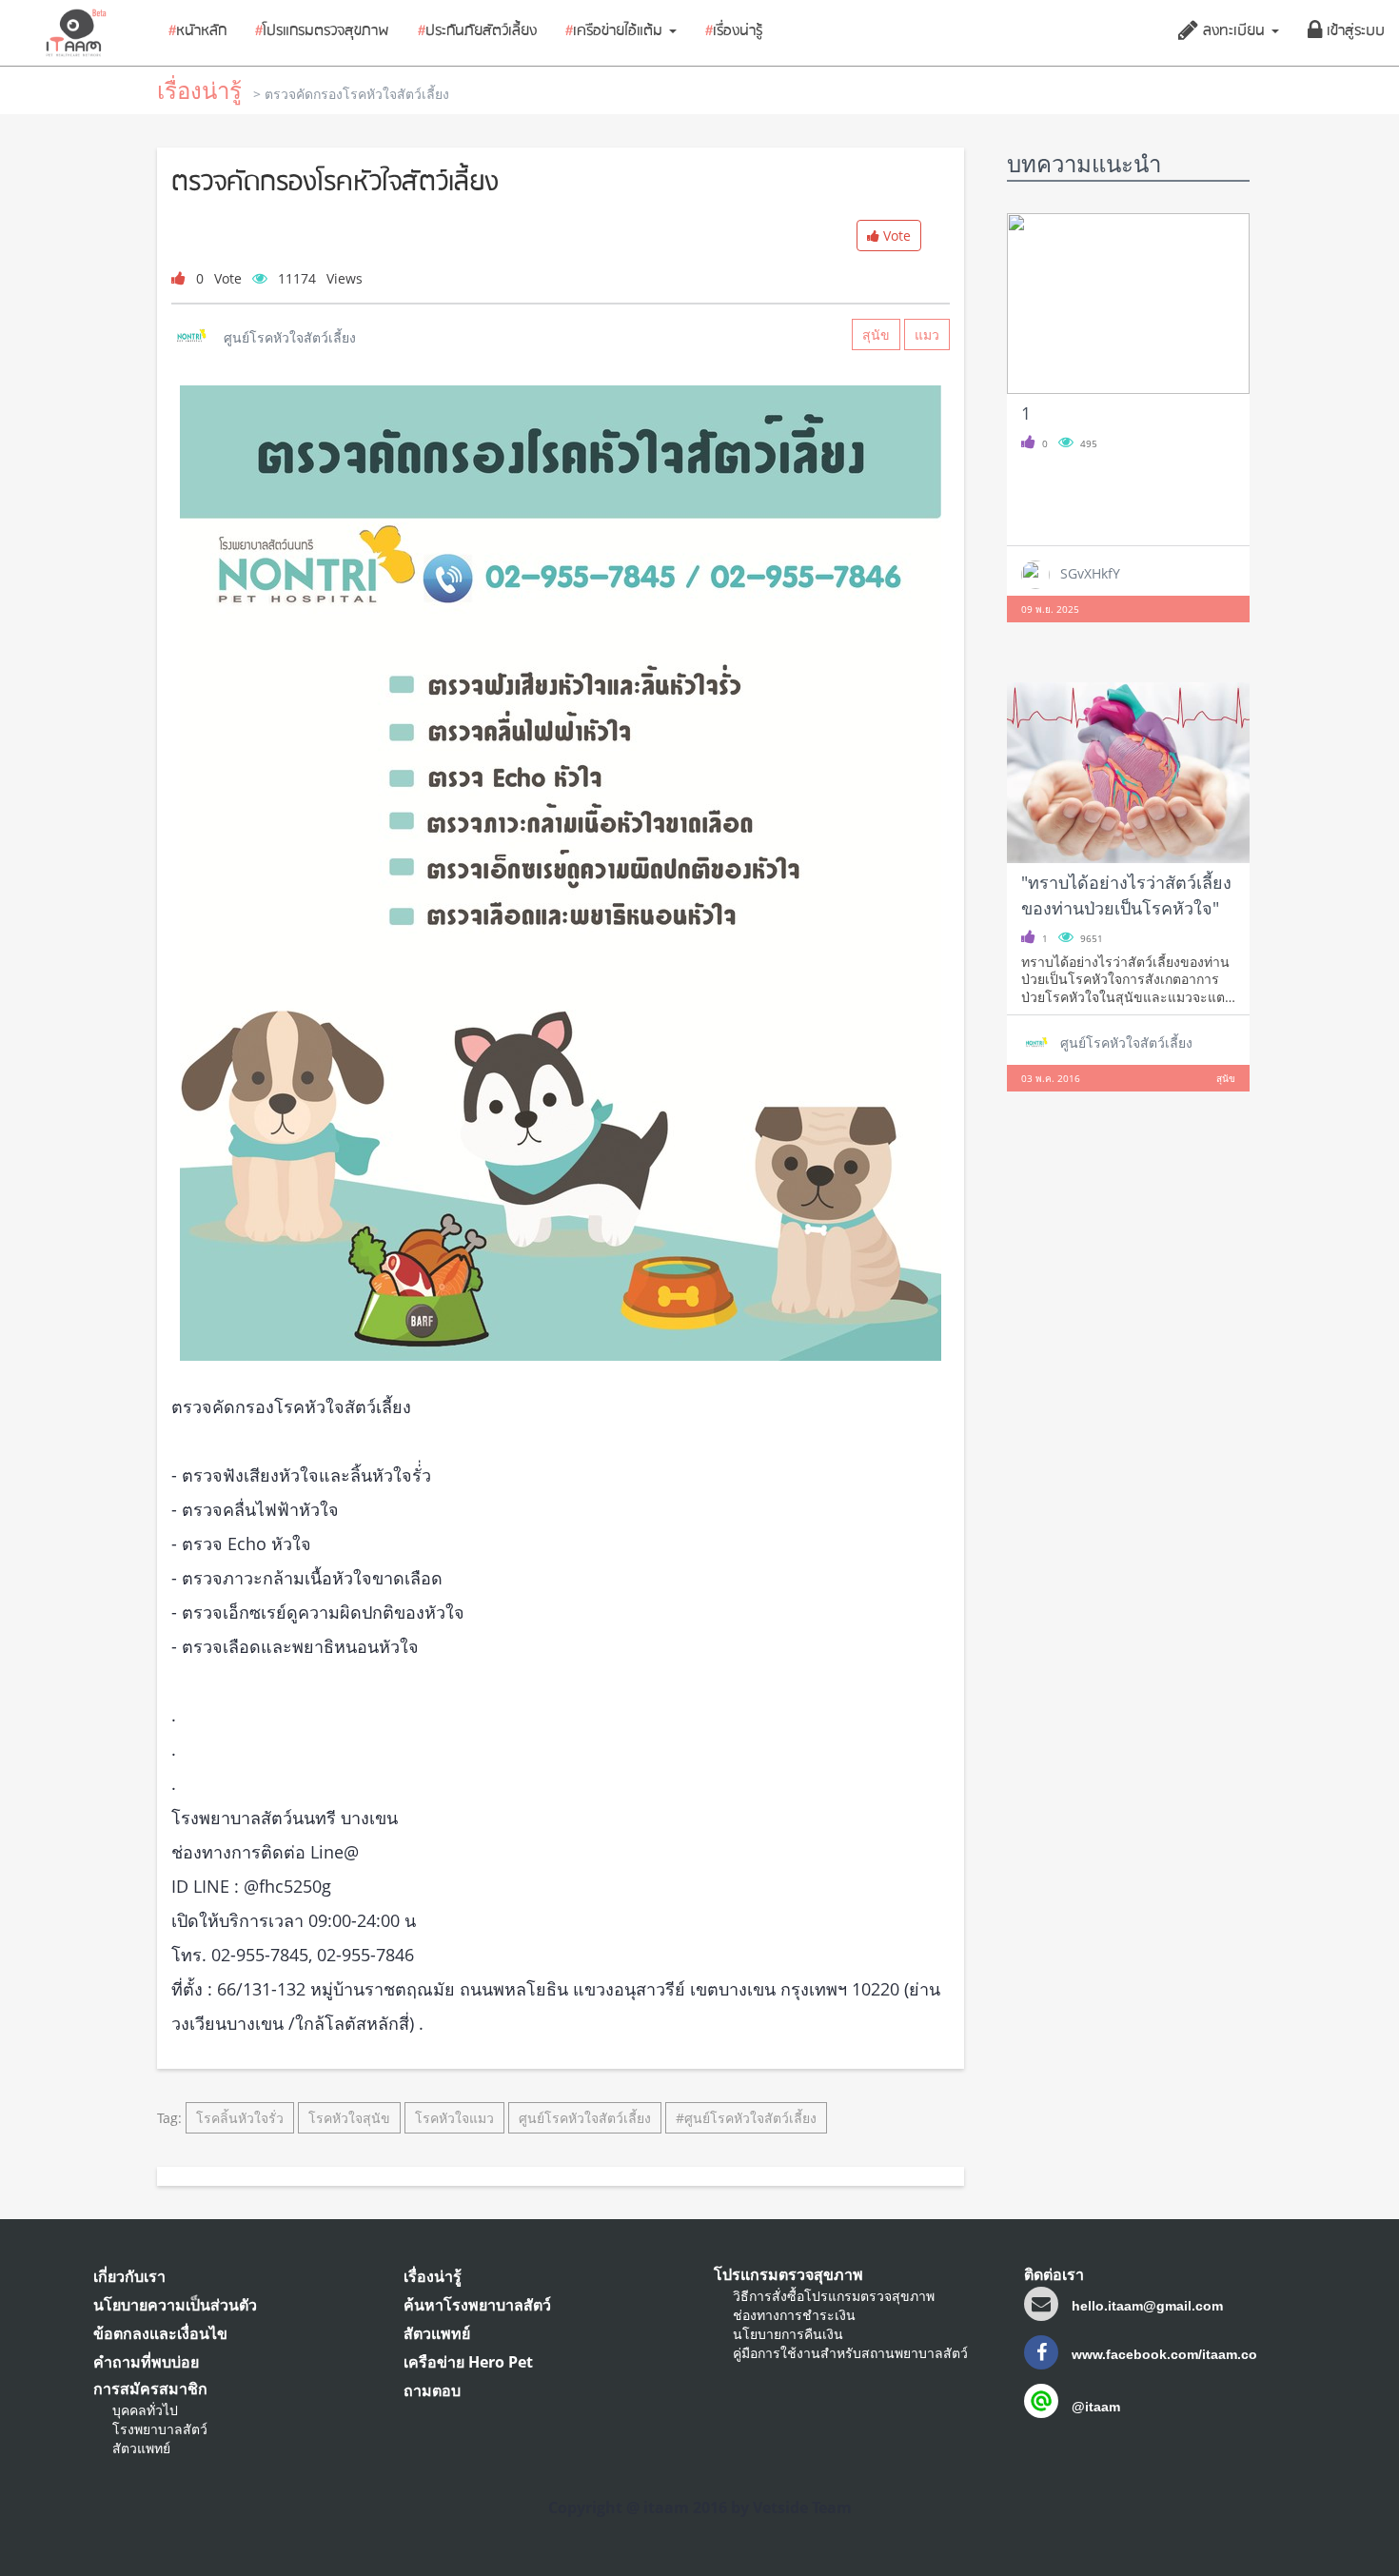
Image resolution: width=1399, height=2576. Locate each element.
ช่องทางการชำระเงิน (794, 2315)
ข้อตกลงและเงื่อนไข (160, 2333)
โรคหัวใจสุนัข (349, 2118)
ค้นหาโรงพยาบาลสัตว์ (477, 2305)
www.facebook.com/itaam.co (1163, 2354)
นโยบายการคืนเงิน (788, 2334)
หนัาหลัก (197, 31)
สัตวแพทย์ (141, 2448)
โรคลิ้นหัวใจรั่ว (240, 2118)
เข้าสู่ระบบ (1353, 31)
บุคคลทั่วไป (145, 2410)
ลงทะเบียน (1234, 31)
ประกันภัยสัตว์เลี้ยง (477, 31)
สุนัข (876, 334)
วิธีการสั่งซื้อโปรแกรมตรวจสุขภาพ (834, 2296)
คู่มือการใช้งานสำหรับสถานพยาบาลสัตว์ (850, 2353)
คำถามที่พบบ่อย (146, 2362)
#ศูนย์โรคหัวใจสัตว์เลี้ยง (746, 2118)
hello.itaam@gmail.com (1147, 2306)
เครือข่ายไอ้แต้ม (616, 31)
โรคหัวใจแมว (454, 2118)
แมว (927, 334)
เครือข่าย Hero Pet (468, 2362)
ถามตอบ (432, 2390)
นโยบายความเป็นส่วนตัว (175, 2305)
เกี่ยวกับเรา (129, 2276)
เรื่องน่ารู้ (734, 31)
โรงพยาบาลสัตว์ (160, 2429)
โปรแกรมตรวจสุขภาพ (322, 31)
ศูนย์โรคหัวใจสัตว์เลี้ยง (585, 2118)
